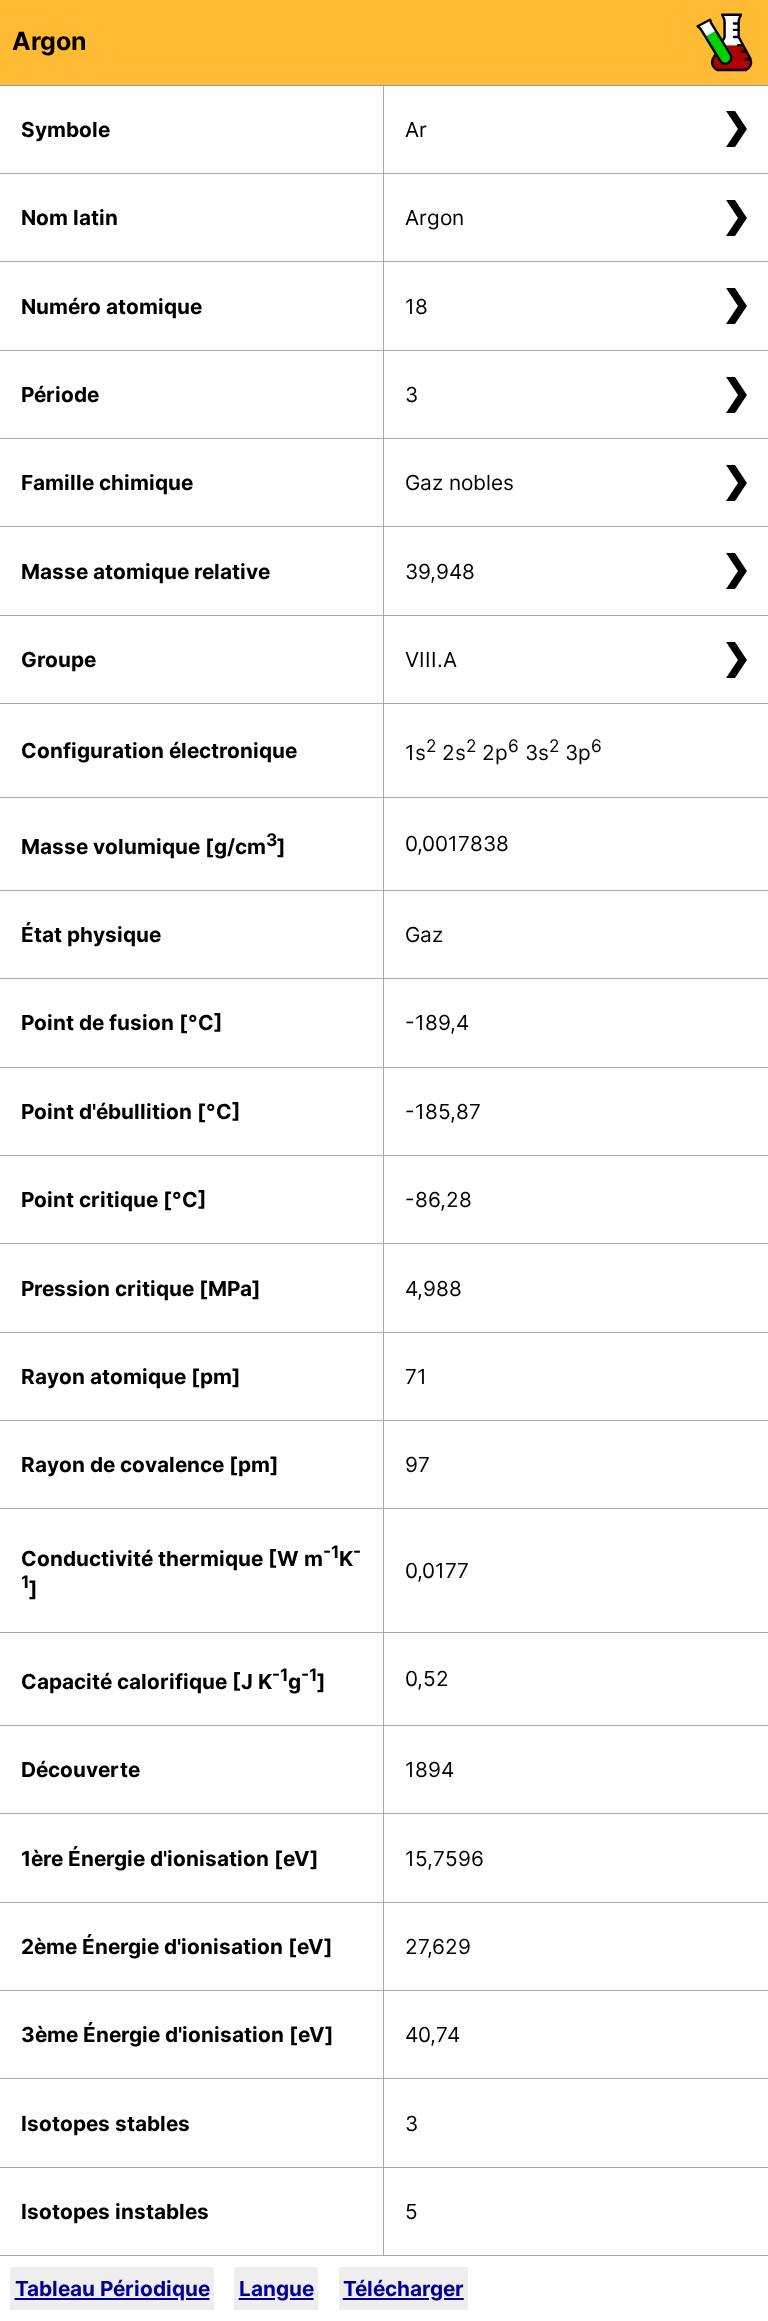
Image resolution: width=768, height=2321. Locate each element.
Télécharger (403, 2288)
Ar (416, 129)
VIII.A (431, 659)
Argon (434, 217)
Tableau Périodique (112, 2288)
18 (416, 306)
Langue (276, 2288)
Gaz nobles (459, 482)
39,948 (440, 571)
